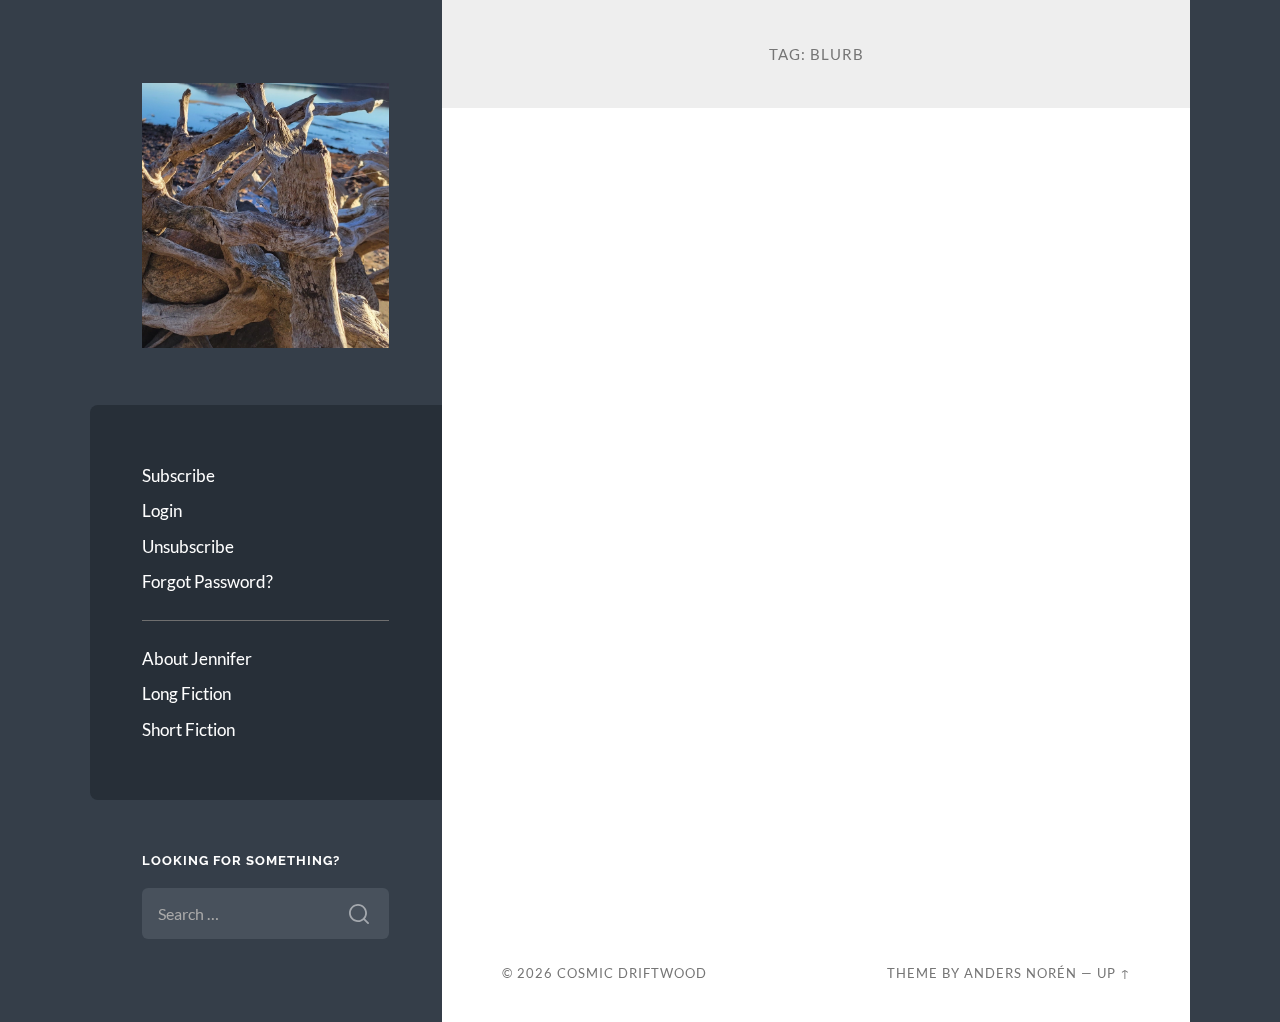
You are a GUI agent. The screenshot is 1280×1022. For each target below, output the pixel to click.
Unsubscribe (188, 546)
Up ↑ (1114, 973)
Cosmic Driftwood (632, 973)
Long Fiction (186, 693)
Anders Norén (1020, 973)
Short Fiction (188, 729)
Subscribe (178, 475)
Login (162, 510)
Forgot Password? (207, 581)
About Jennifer (197, 658)
